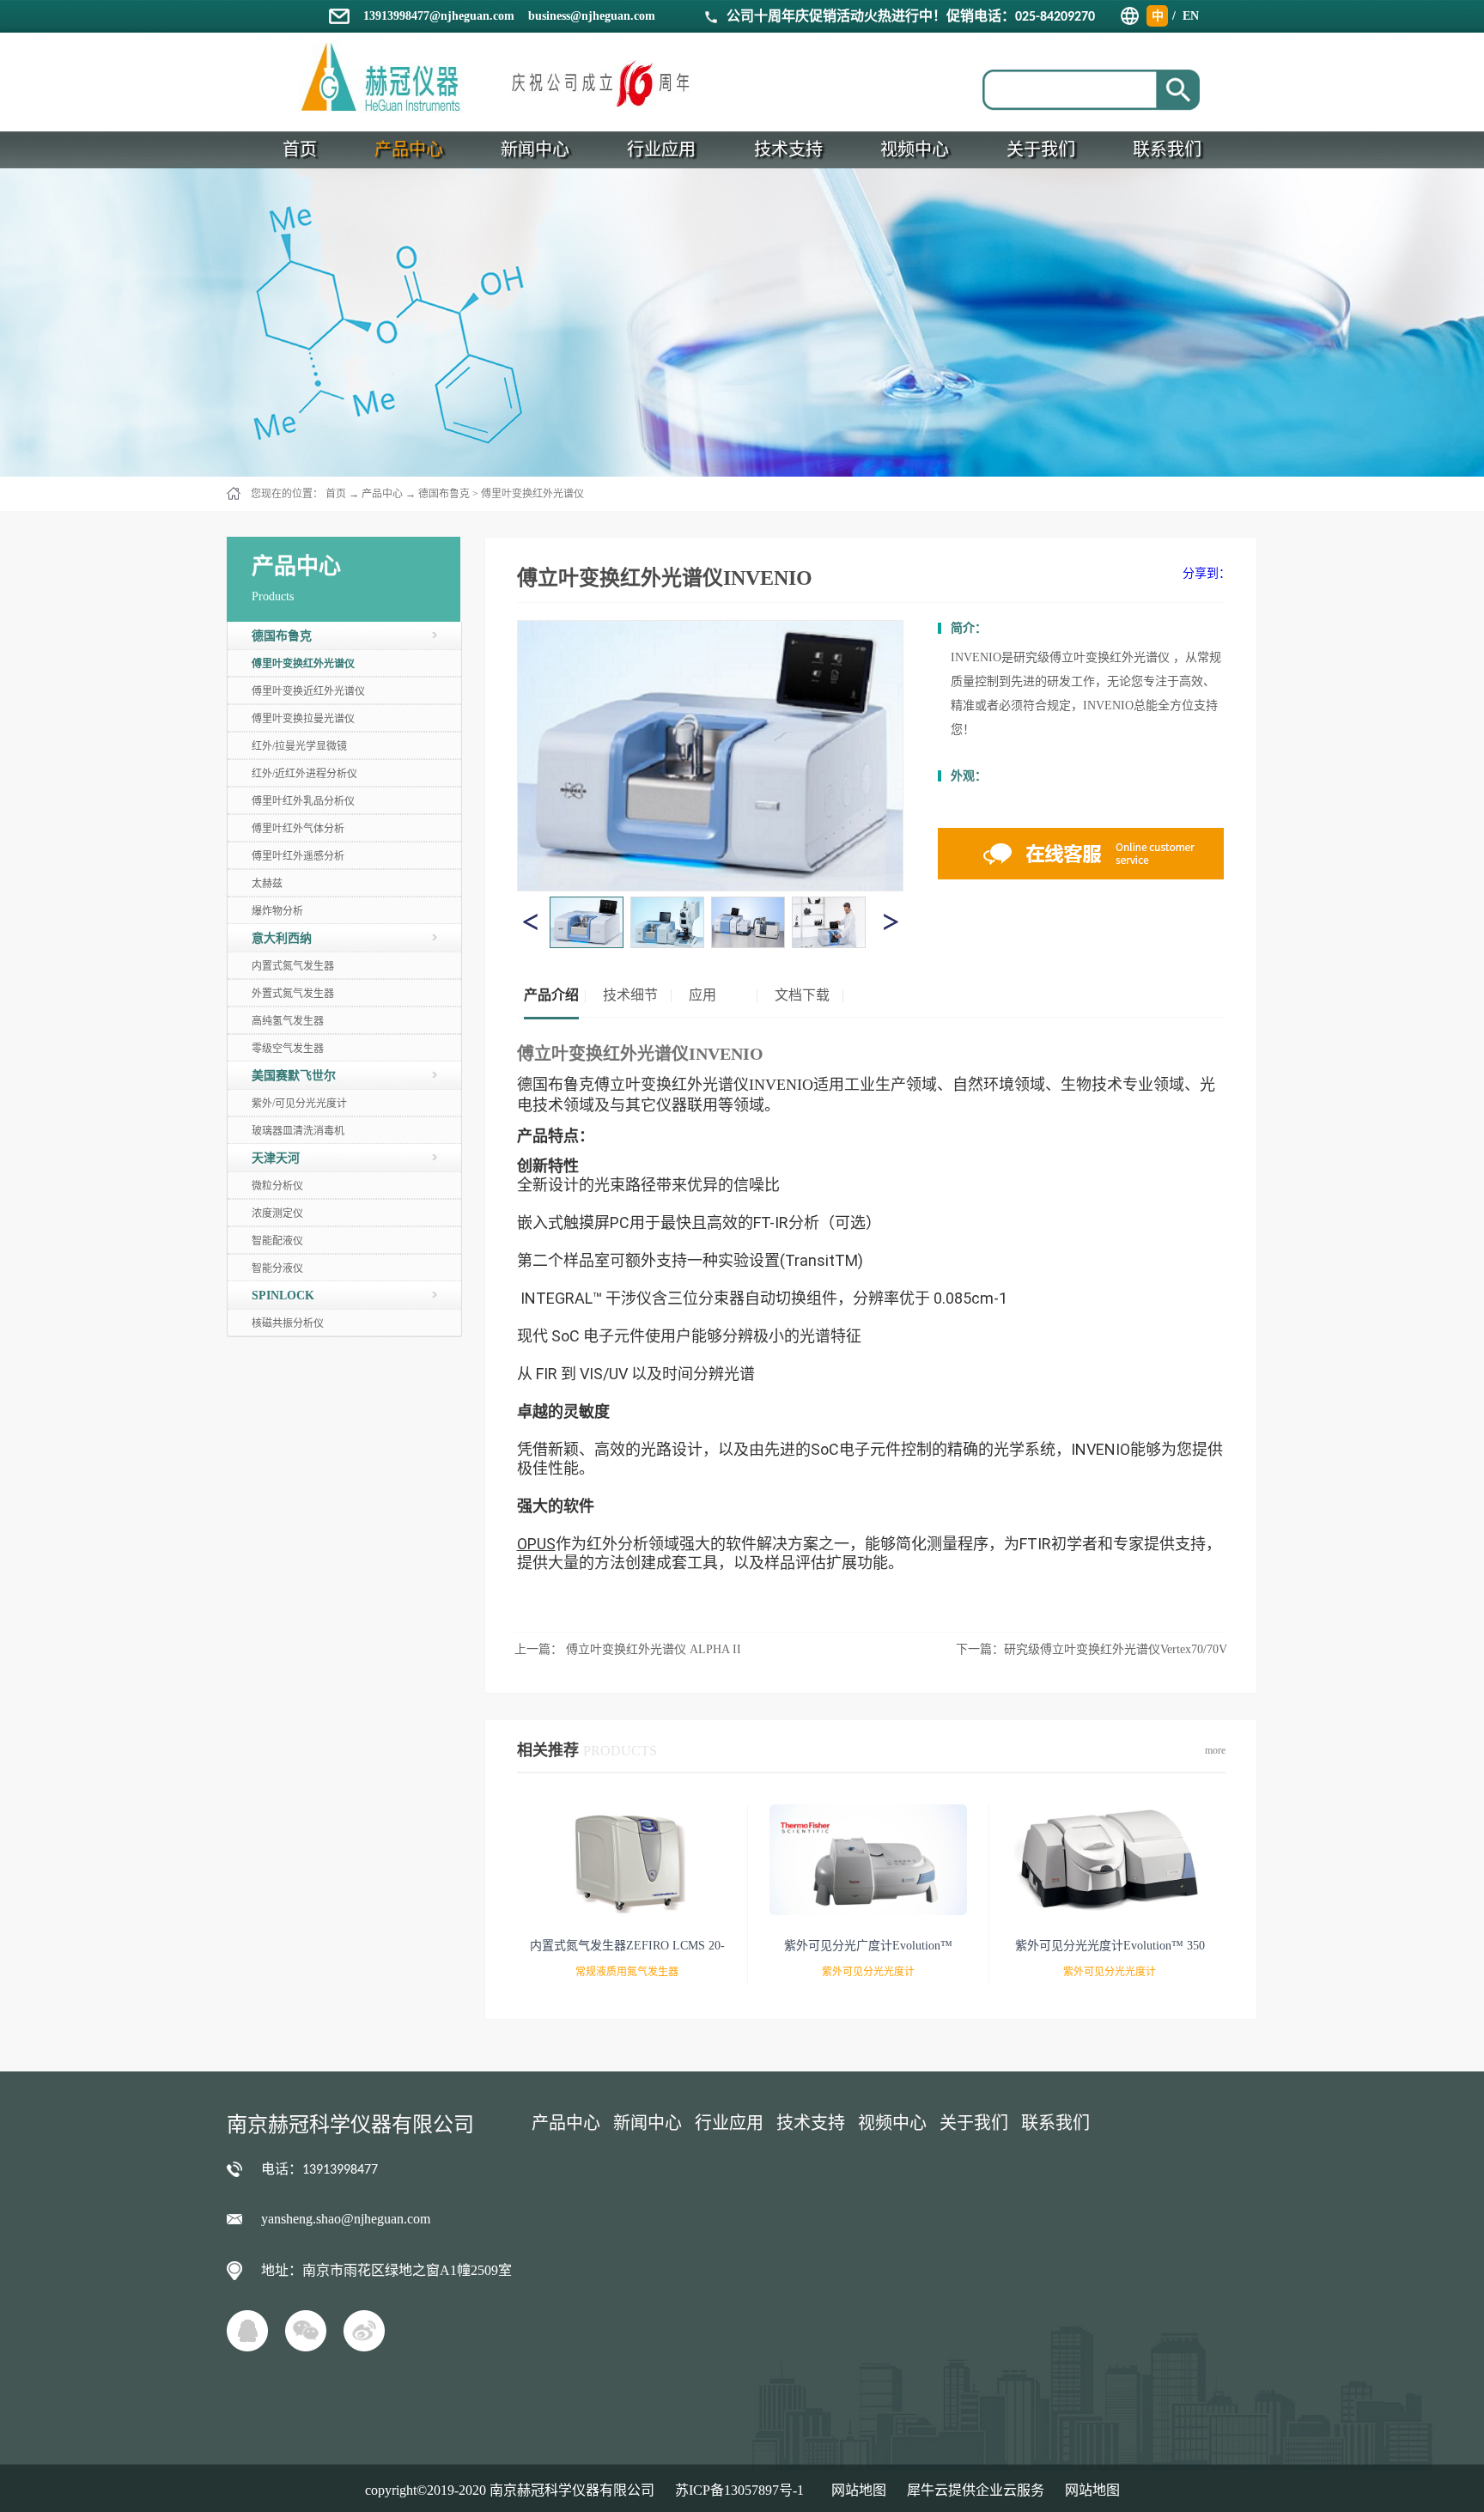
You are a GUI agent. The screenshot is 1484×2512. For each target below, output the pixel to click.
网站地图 (855, 2490)
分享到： (1207, 573)
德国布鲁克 (444, 494)
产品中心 (382, 494)
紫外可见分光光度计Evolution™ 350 (1110, 1946)
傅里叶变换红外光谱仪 (532, 494)
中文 (1158, 18)
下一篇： (1092, 1649)
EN (1191, 16)
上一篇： (628, 1649)
